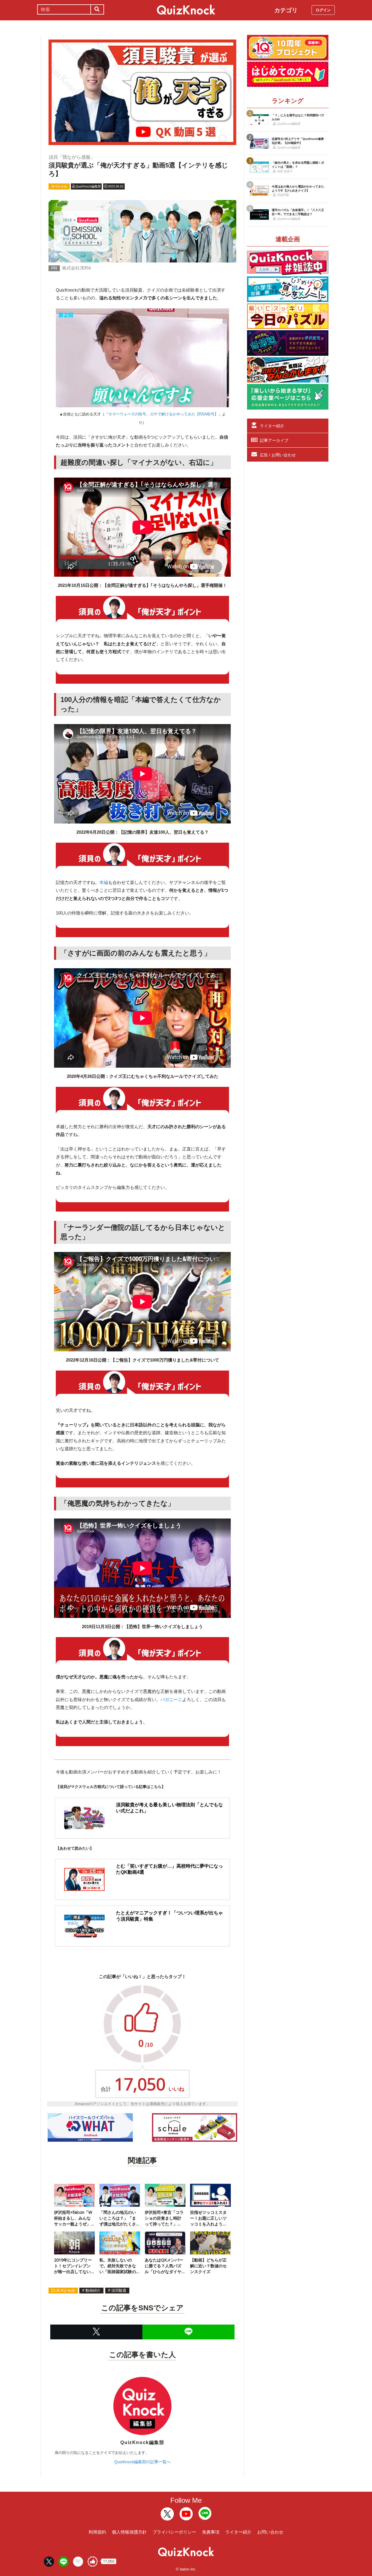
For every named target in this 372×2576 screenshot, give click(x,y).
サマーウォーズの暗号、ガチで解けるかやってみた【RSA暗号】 (163, 414)
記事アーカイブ (274, 440)
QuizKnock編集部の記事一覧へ (142, 2462)
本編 (104, 882)
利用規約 (97, 2532)
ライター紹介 (272, 426)
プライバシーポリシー (174, 2532)
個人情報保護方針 (129, 2532)
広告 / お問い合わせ (278, 455)
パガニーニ (171, 1699)
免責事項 (211, 2532)
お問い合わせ (270, 2532)
